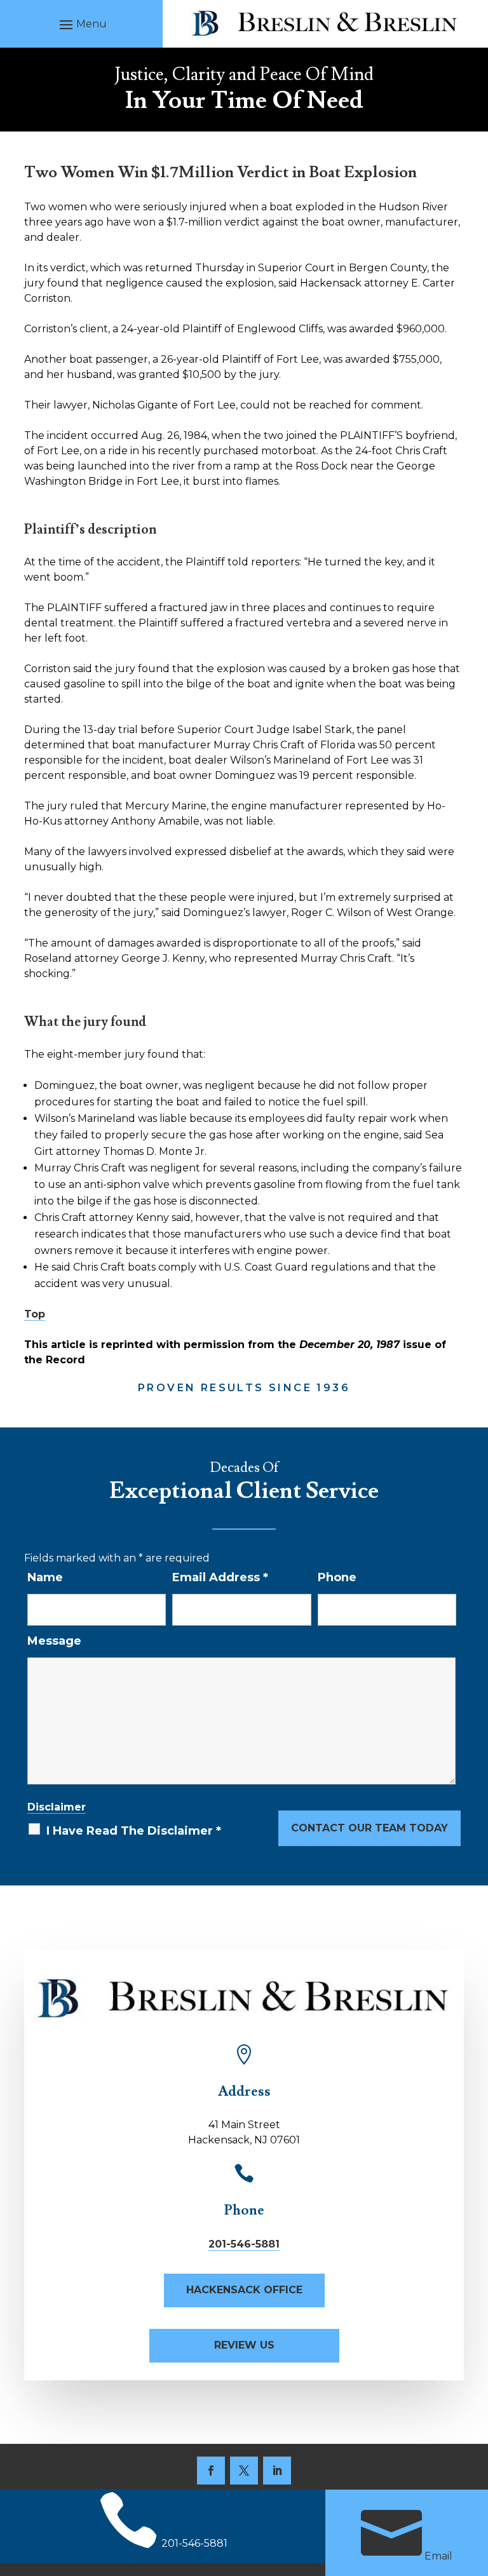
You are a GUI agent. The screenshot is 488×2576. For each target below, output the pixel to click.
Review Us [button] (244, 2345)
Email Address (220, 1577)
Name (45, 1577)
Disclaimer (57, 1807)
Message (54, 1641)
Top (35, 1314)
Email (438, 2556)
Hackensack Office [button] (244, 2290)
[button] (81, 24)
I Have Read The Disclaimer (134, 1831)
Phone (337, 1577)
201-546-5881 (244, 2244)
